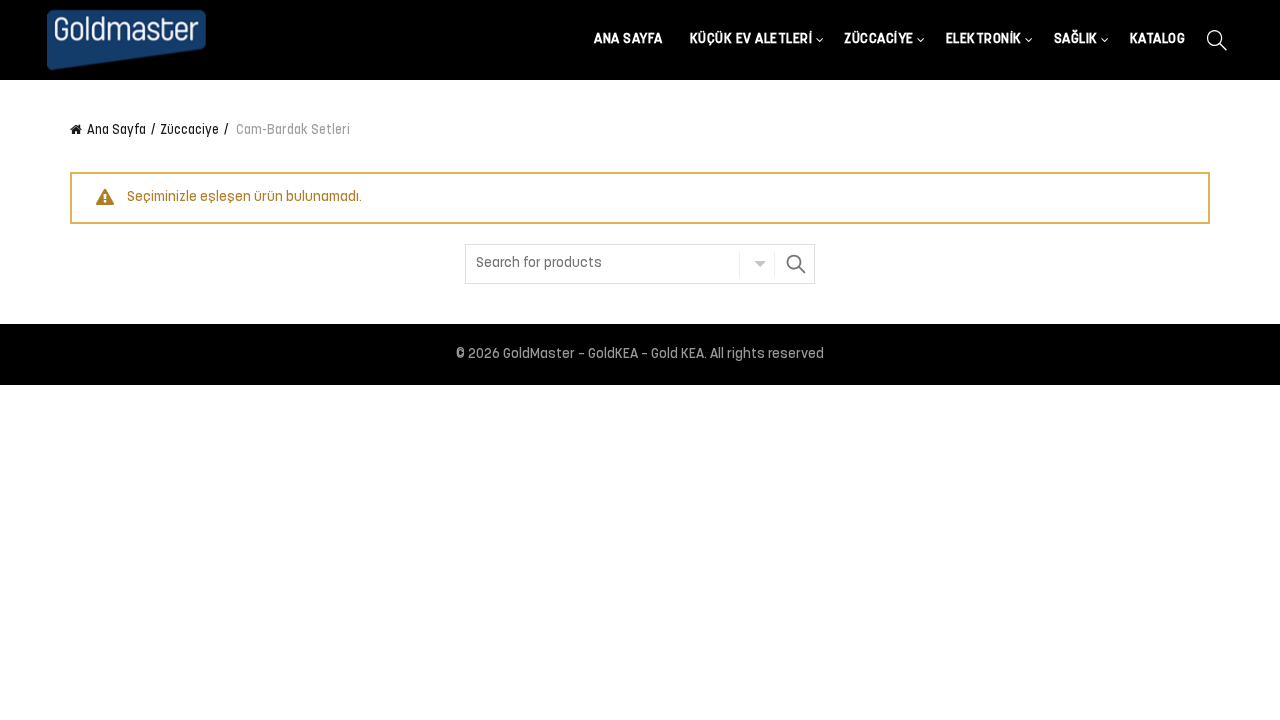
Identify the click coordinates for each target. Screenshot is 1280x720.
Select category (757, 264)
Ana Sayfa (628, 39)
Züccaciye (879, 39)
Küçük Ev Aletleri (751, 39)
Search (795, 264)
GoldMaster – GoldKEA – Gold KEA (603, 354)
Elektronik (984, 39)
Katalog (1158, 39)
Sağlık (1076, 39)
